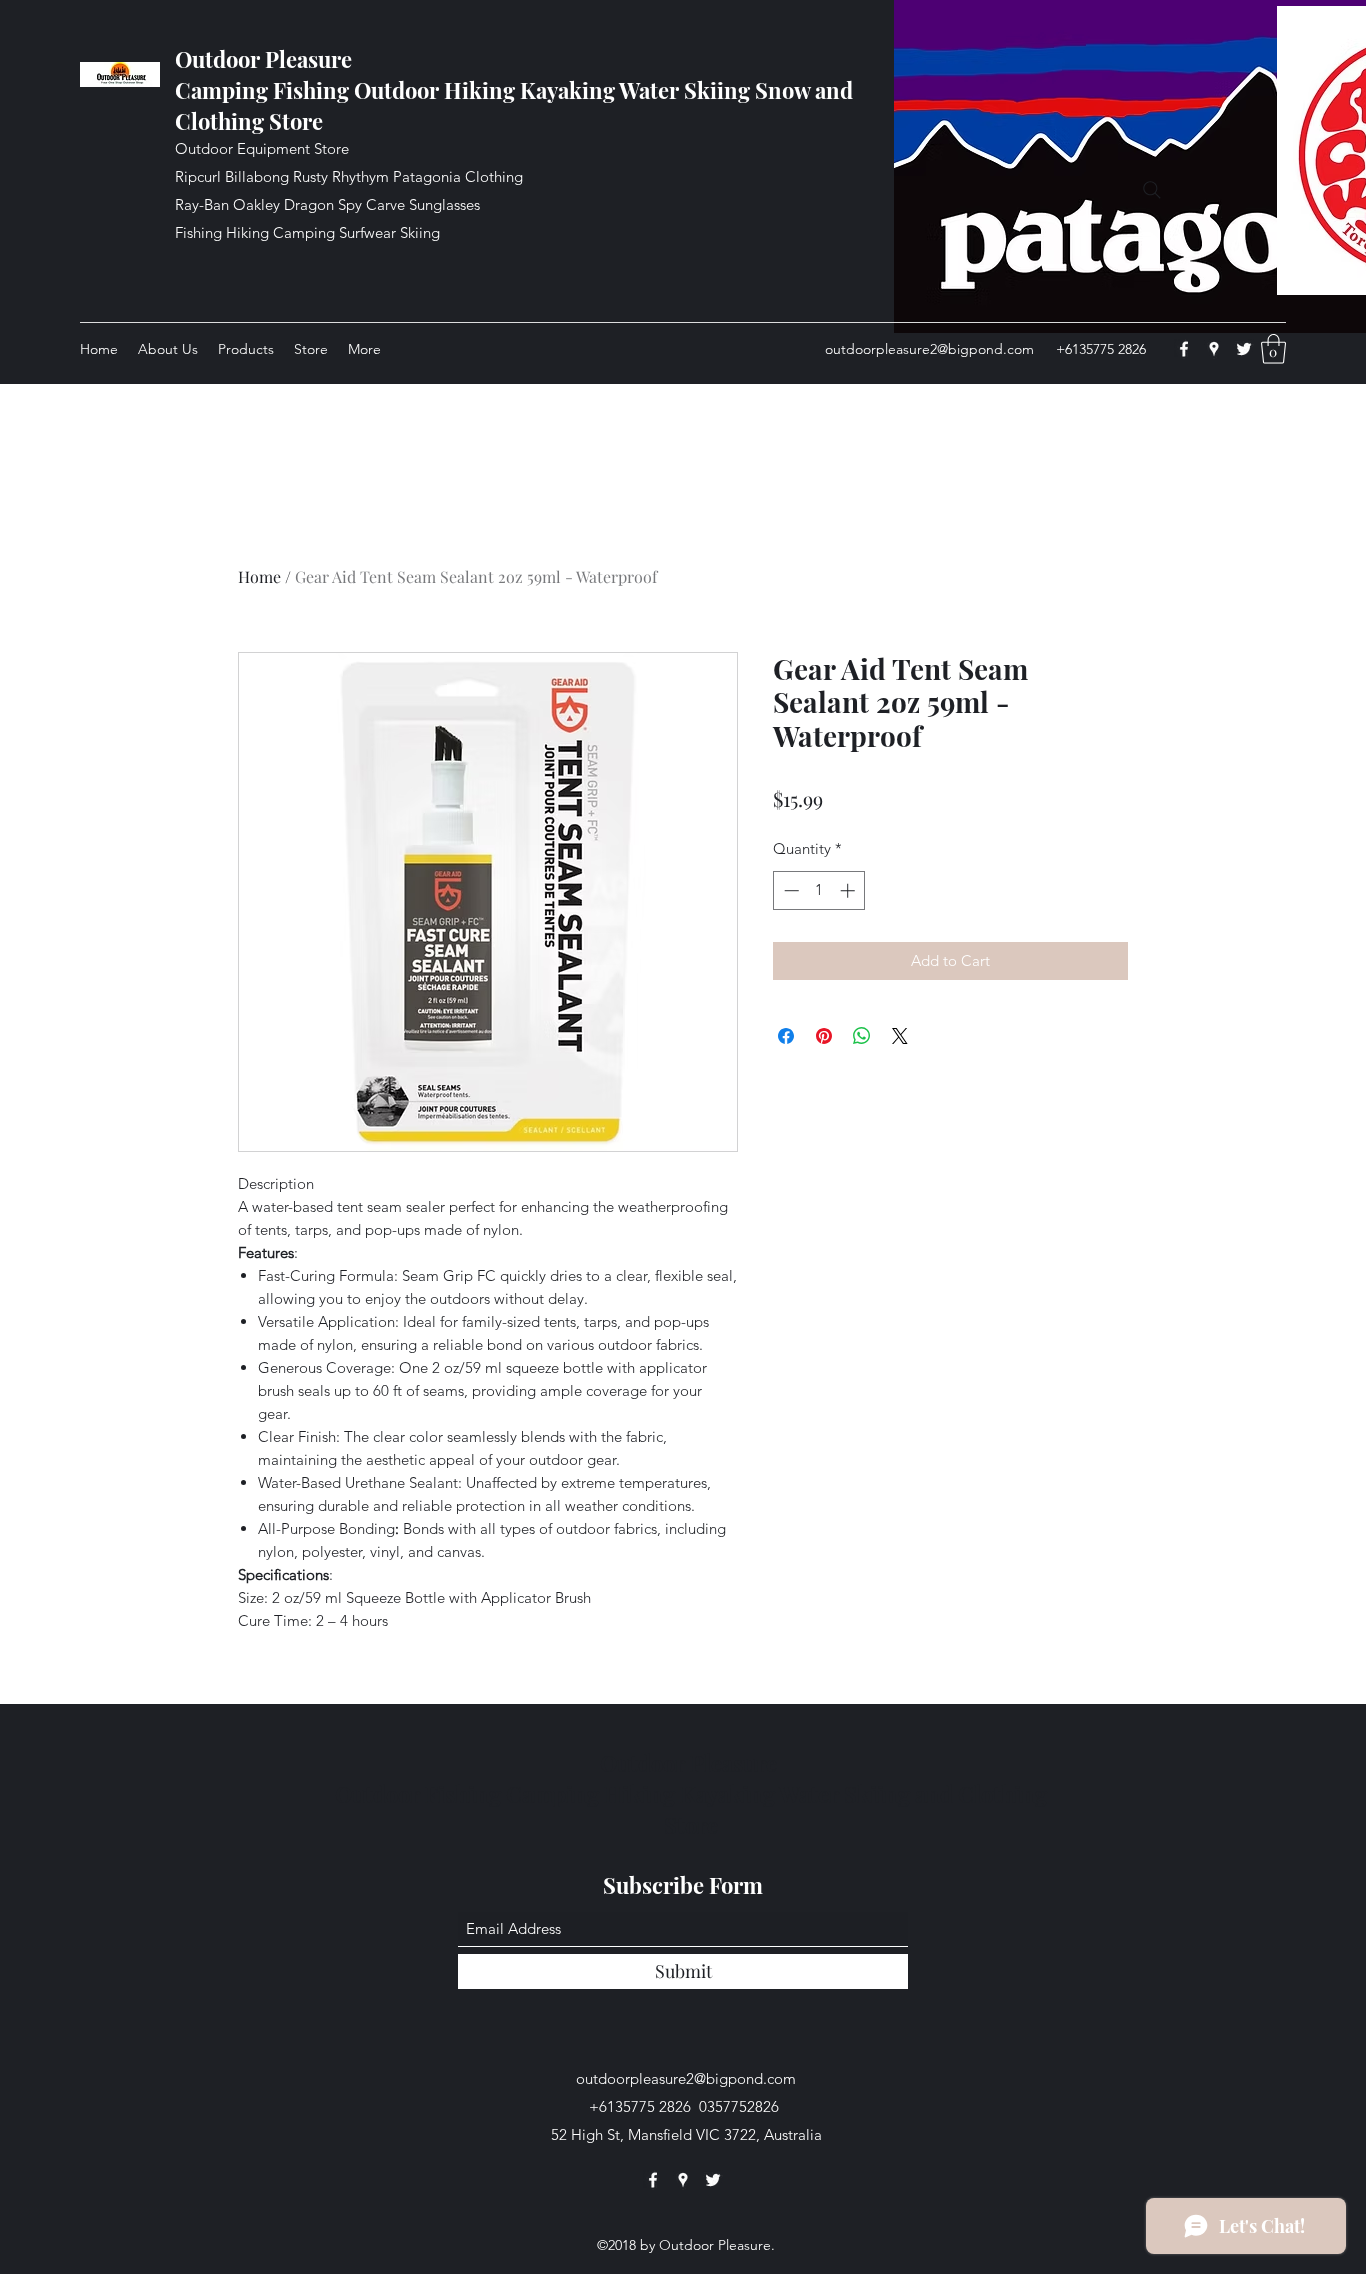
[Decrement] (789, 890)
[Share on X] (900, 1036)
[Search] (1152, 190)
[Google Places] (1214, 349)
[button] (1273, 349)
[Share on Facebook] (786, 1036)
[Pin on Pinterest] (824, 1036)
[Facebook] (1184, 349)
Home (259, 576)
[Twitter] (1244, 349)
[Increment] (849, 890)
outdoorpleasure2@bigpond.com (929, 349)
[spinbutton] (819, 890)
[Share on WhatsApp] (862, 1036)
